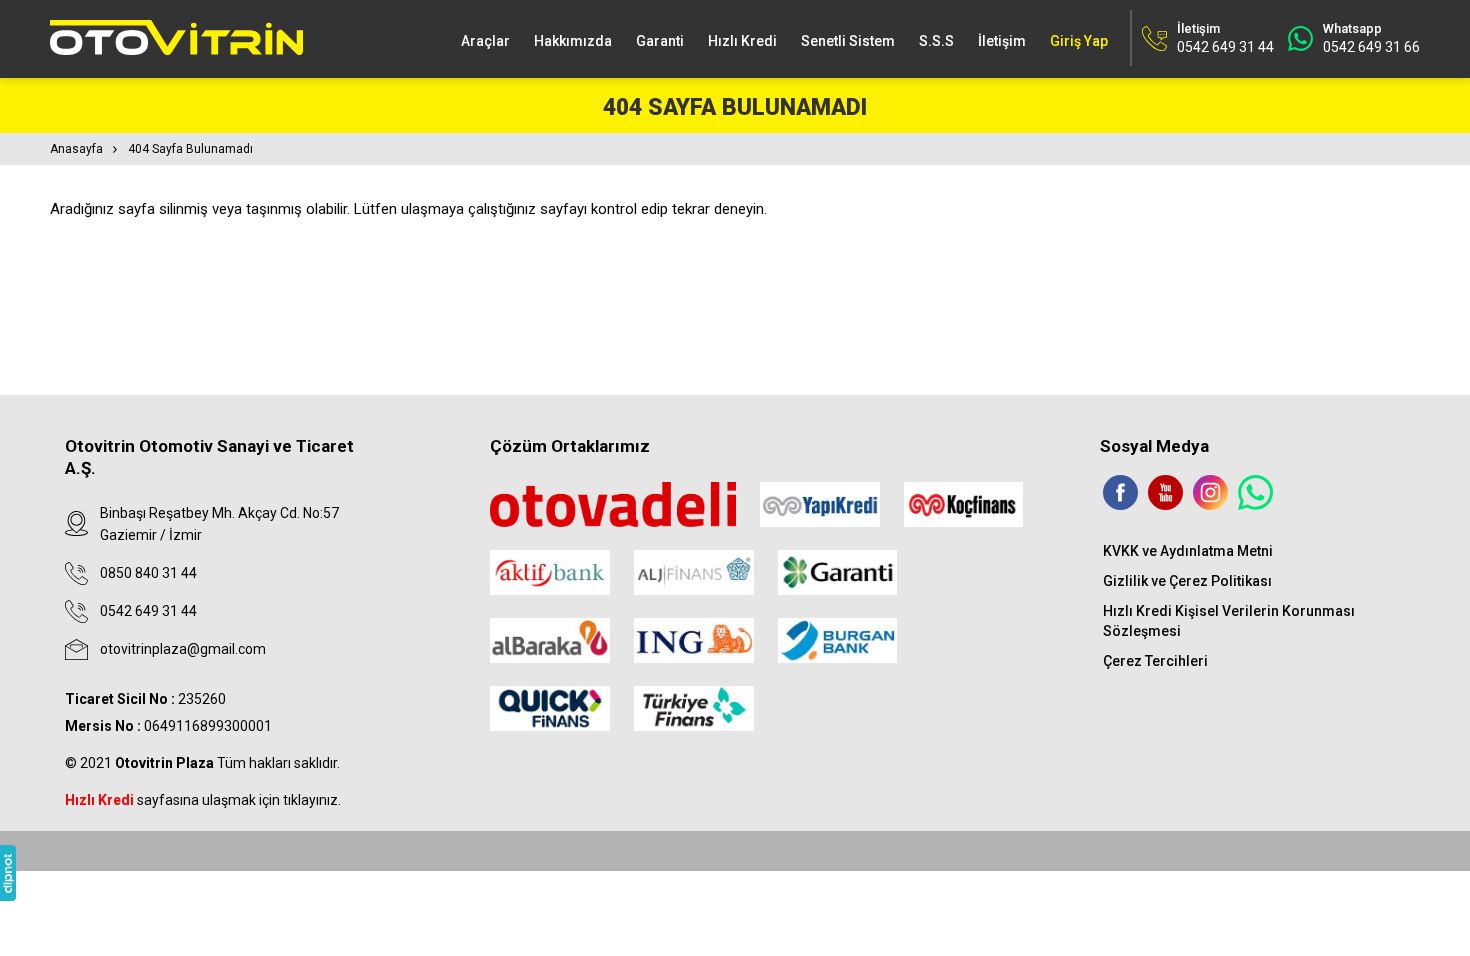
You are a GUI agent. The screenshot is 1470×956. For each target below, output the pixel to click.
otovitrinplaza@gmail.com (183, 649)
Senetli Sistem (848, 41)
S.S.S (936, 41)
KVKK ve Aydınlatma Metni (1188, 551)
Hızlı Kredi (742, 41)
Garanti (660, 41)
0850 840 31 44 (148, 573)
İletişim (1002, 41)
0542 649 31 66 (1371, 47)
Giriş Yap (1079, 41)
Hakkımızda (573, 41)
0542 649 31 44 (148, 611)
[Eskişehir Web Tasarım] (8, 873)
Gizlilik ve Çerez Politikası (1187, 581)
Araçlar (485, 41)
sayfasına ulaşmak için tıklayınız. (203, 800)
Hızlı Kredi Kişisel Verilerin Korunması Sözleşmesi (1229, 621)
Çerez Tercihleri (1155, 661)
